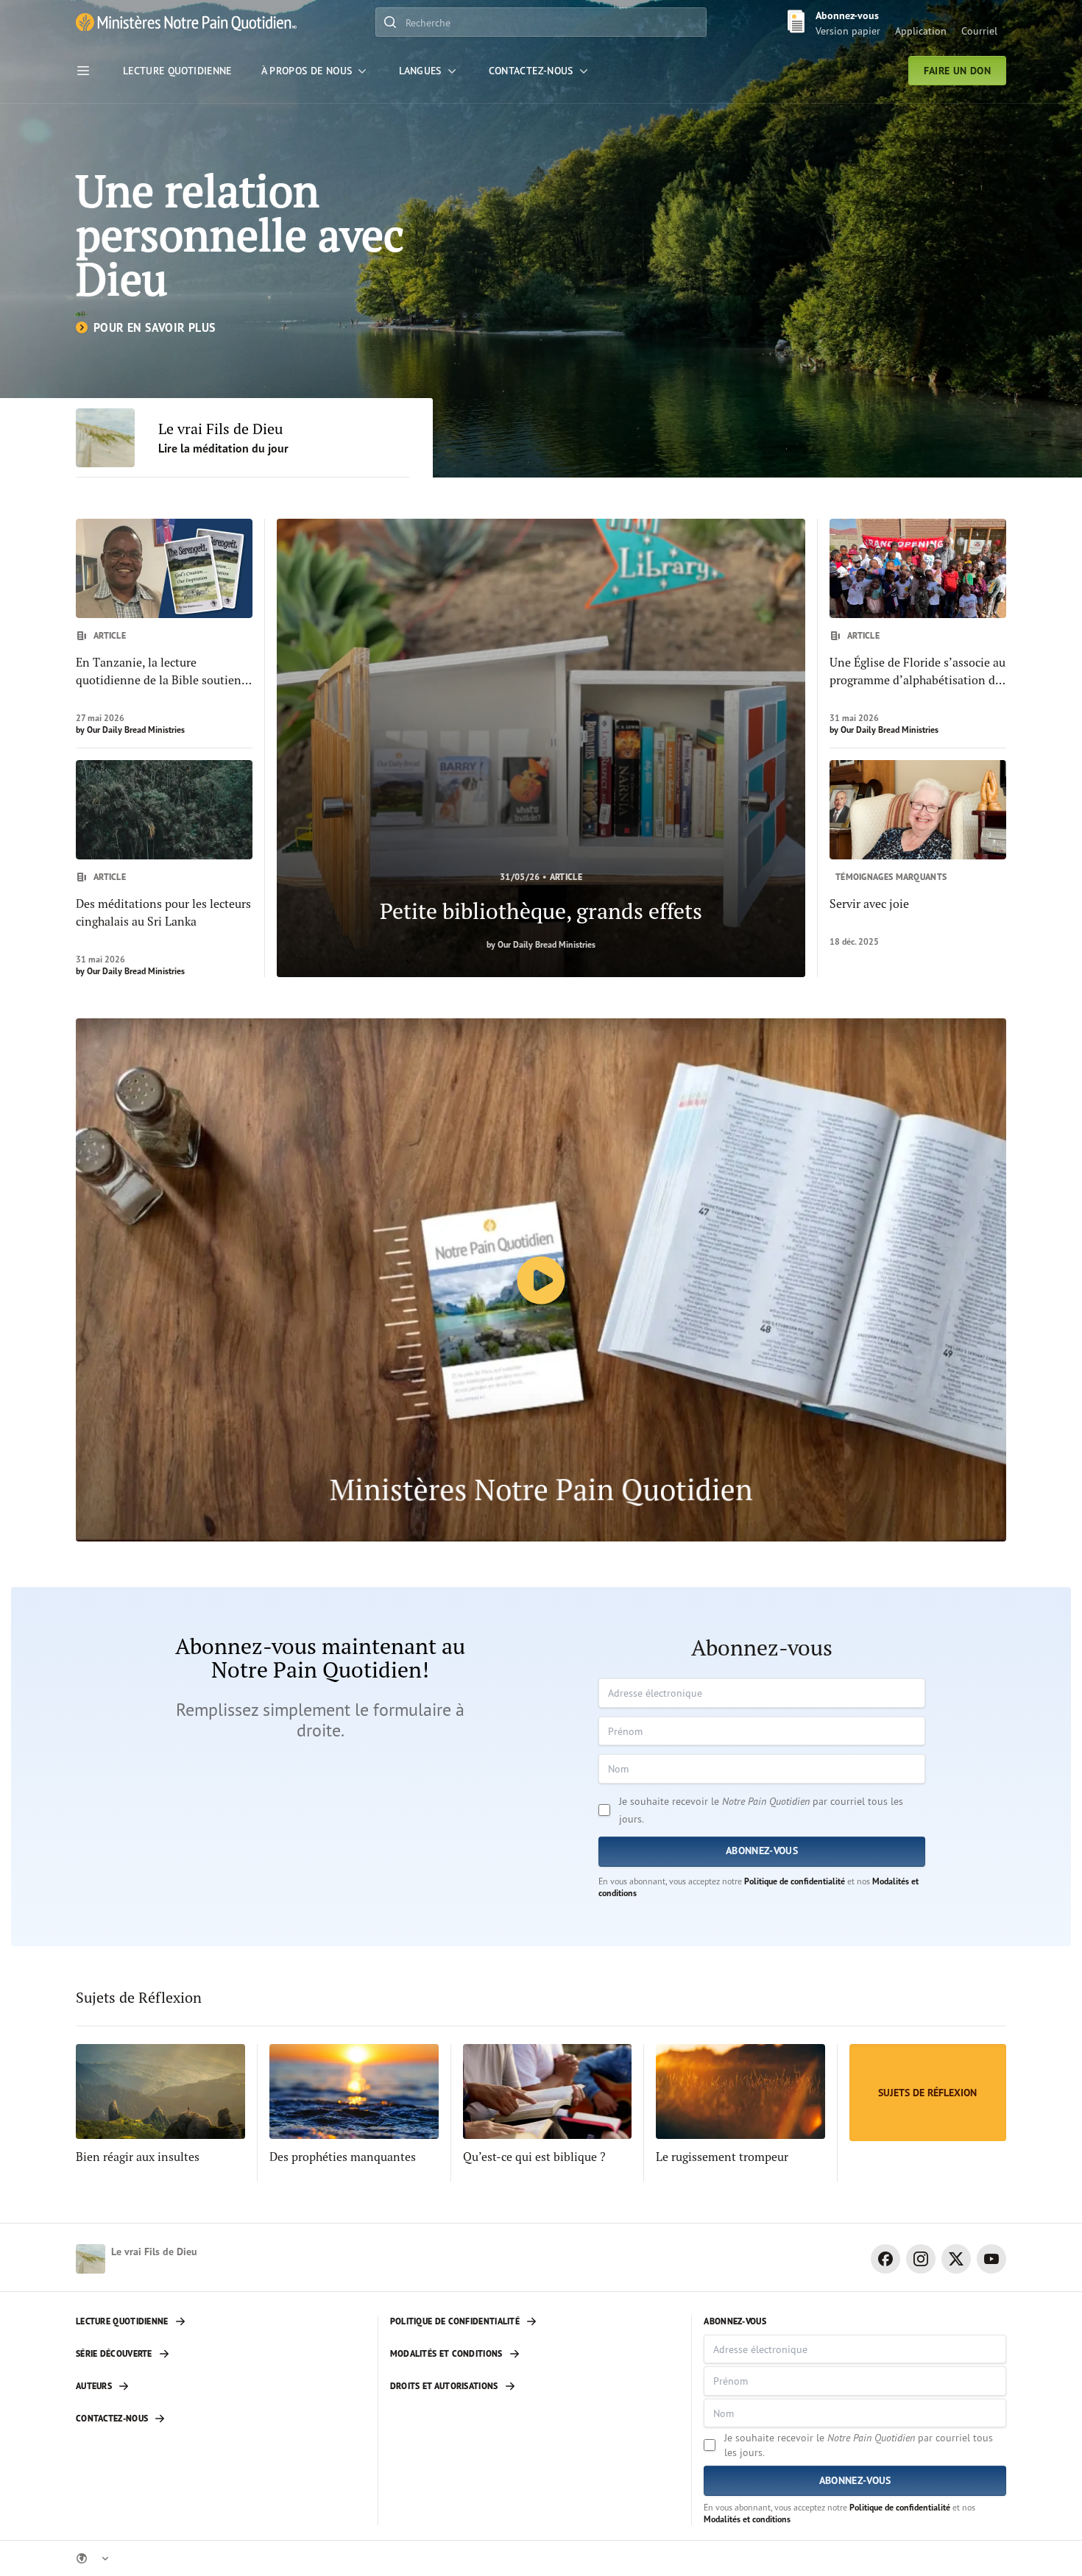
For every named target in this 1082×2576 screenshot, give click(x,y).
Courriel (979, 31)
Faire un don (957, 71)
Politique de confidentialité (795, 1881)
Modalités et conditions (747, 2519)
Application (921, 31)
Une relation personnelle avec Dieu (240, 234)
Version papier (848, 31)
